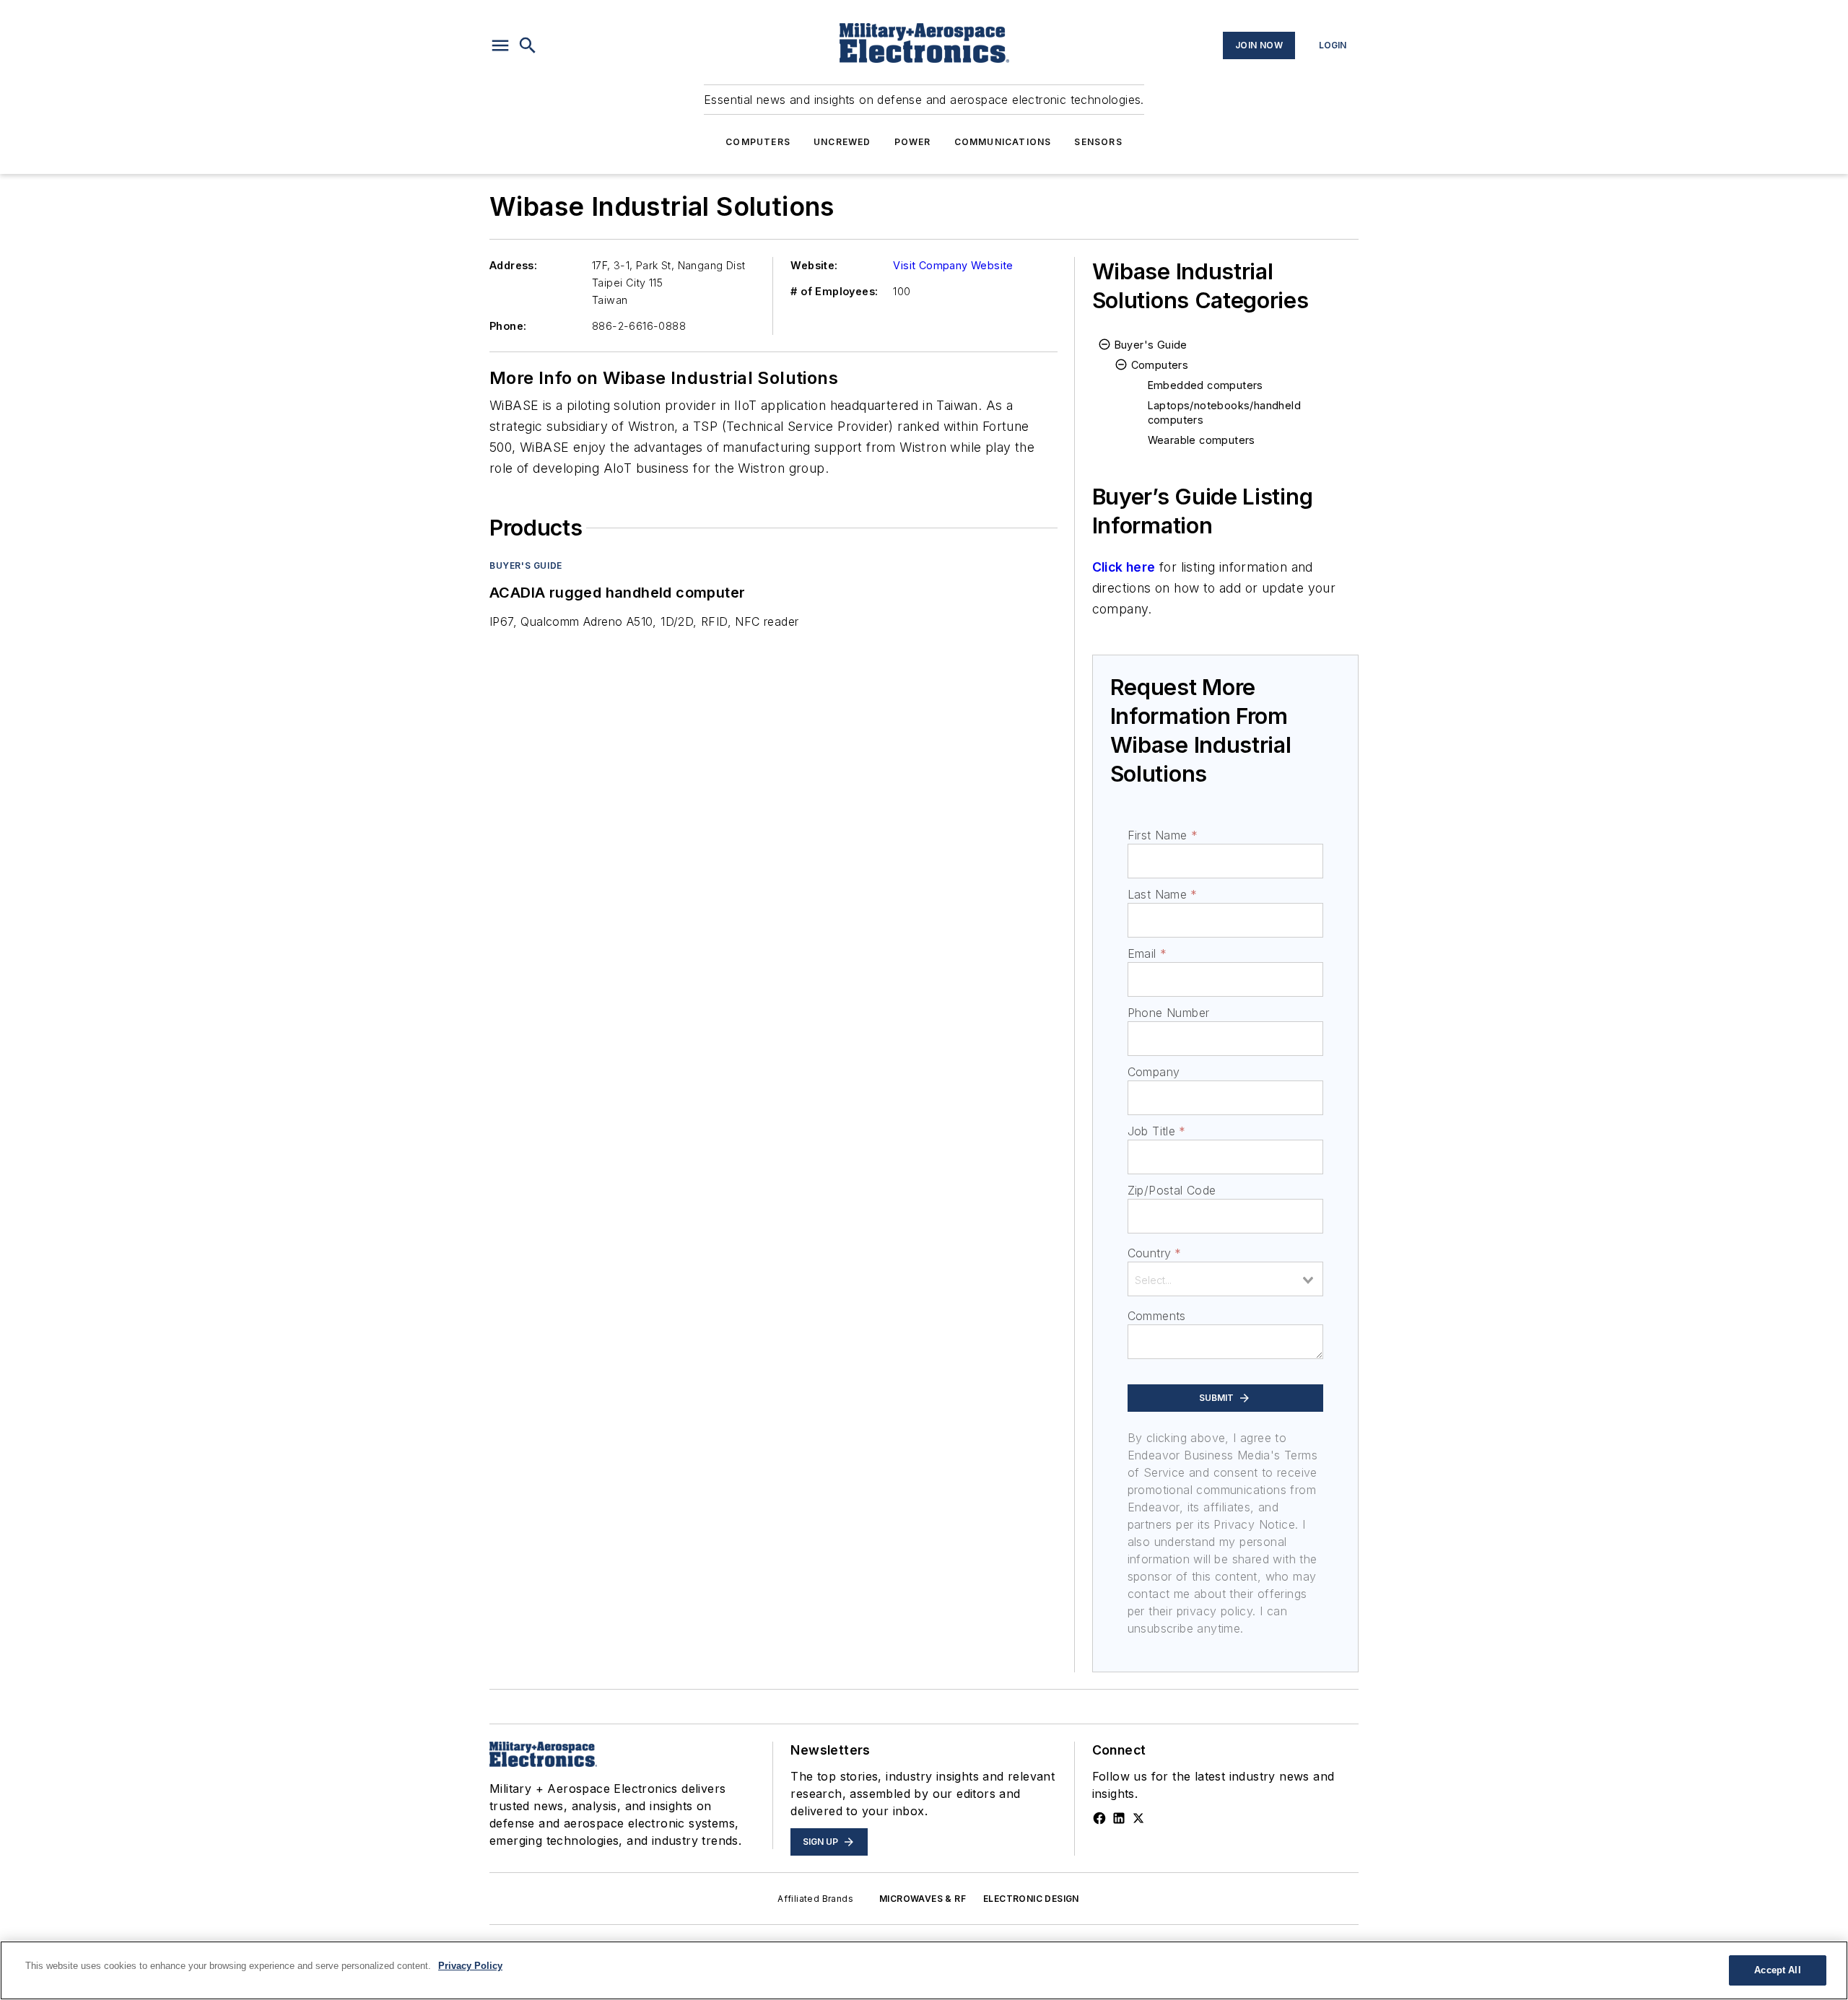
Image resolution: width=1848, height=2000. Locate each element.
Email (1147, 953)
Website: (814, 265)
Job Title (1157, 1131)
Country (1155, 1253)
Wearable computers (1202, 440)
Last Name (1163, 894)
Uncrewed (842, 142)
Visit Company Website (953, 265)
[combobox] (1225, 1279)
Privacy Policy (470, 1966)
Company (1154, 1072)
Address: (513, 265)
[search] (528, 45)
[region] (924, 1970)
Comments (1157, 1316)
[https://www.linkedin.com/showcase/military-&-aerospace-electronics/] (1119, 1818)
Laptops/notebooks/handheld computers (1224, 412)
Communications (1003, 142)
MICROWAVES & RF (923, 1899)
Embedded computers (1206, 385)
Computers (758, 142)
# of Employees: (834, 291)
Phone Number (1169, 1013)
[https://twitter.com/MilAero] (1138, 1818)
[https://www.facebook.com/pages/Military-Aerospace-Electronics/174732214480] (1099, 1818)
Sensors (1098, 142)
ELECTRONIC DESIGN (1031, 1899)
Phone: (508, 326)
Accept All (1777, 1970)
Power (913, 142)
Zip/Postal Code (1172, 1190)
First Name (1163, 835)
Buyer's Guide (526, 565)
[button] (500, 45)
